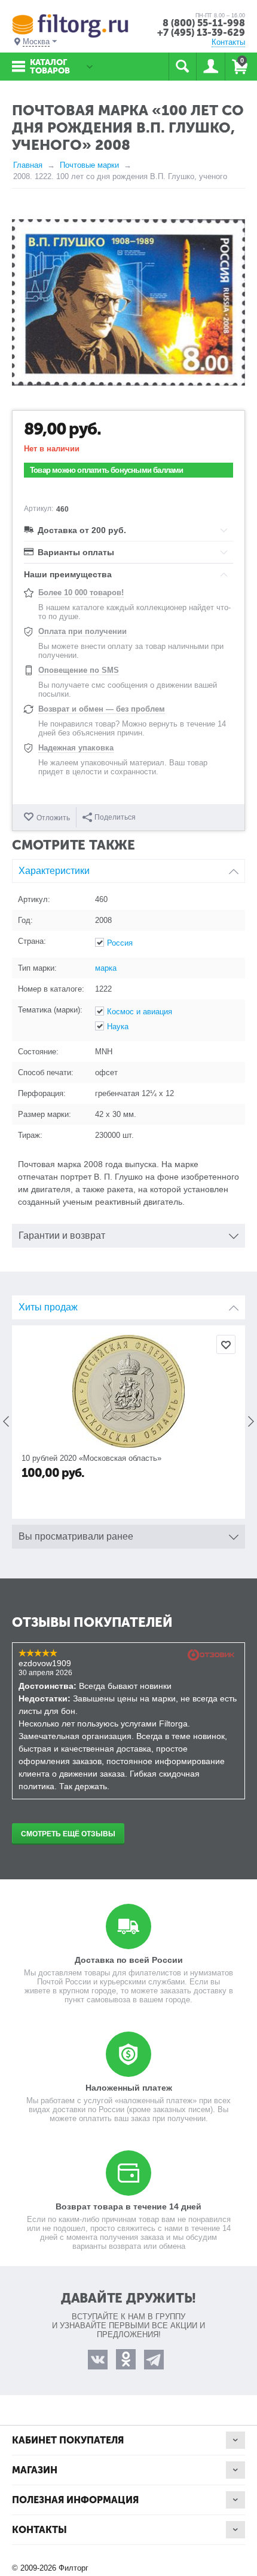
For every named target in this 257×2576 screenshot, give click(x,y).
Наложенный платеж (129, 2088)
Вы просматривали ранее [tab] (76, 1536)
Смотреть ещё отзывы (68, 1834)
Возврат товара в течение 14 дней (128, 2206)
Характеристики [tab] (54, 871)
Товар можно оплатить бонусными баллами (107, 470)
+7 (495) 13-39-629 (201, 33)
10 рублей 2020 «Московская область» (91, 1458)
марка (106, 968)
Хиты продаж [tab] (48, 1307)
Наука (118, 1027)
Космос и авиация (140, 1012)
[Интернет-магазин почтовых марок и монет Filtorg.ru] (70, 25)
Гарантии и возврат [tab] (62, 1235)
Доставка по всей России (129, 1960)
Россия (120, 943)
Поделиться (115, 817)
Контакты (228, 42)
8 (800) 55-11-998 (204, 23)
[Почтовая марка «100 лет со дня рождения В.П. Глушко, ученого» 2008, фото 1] (128, 302)
